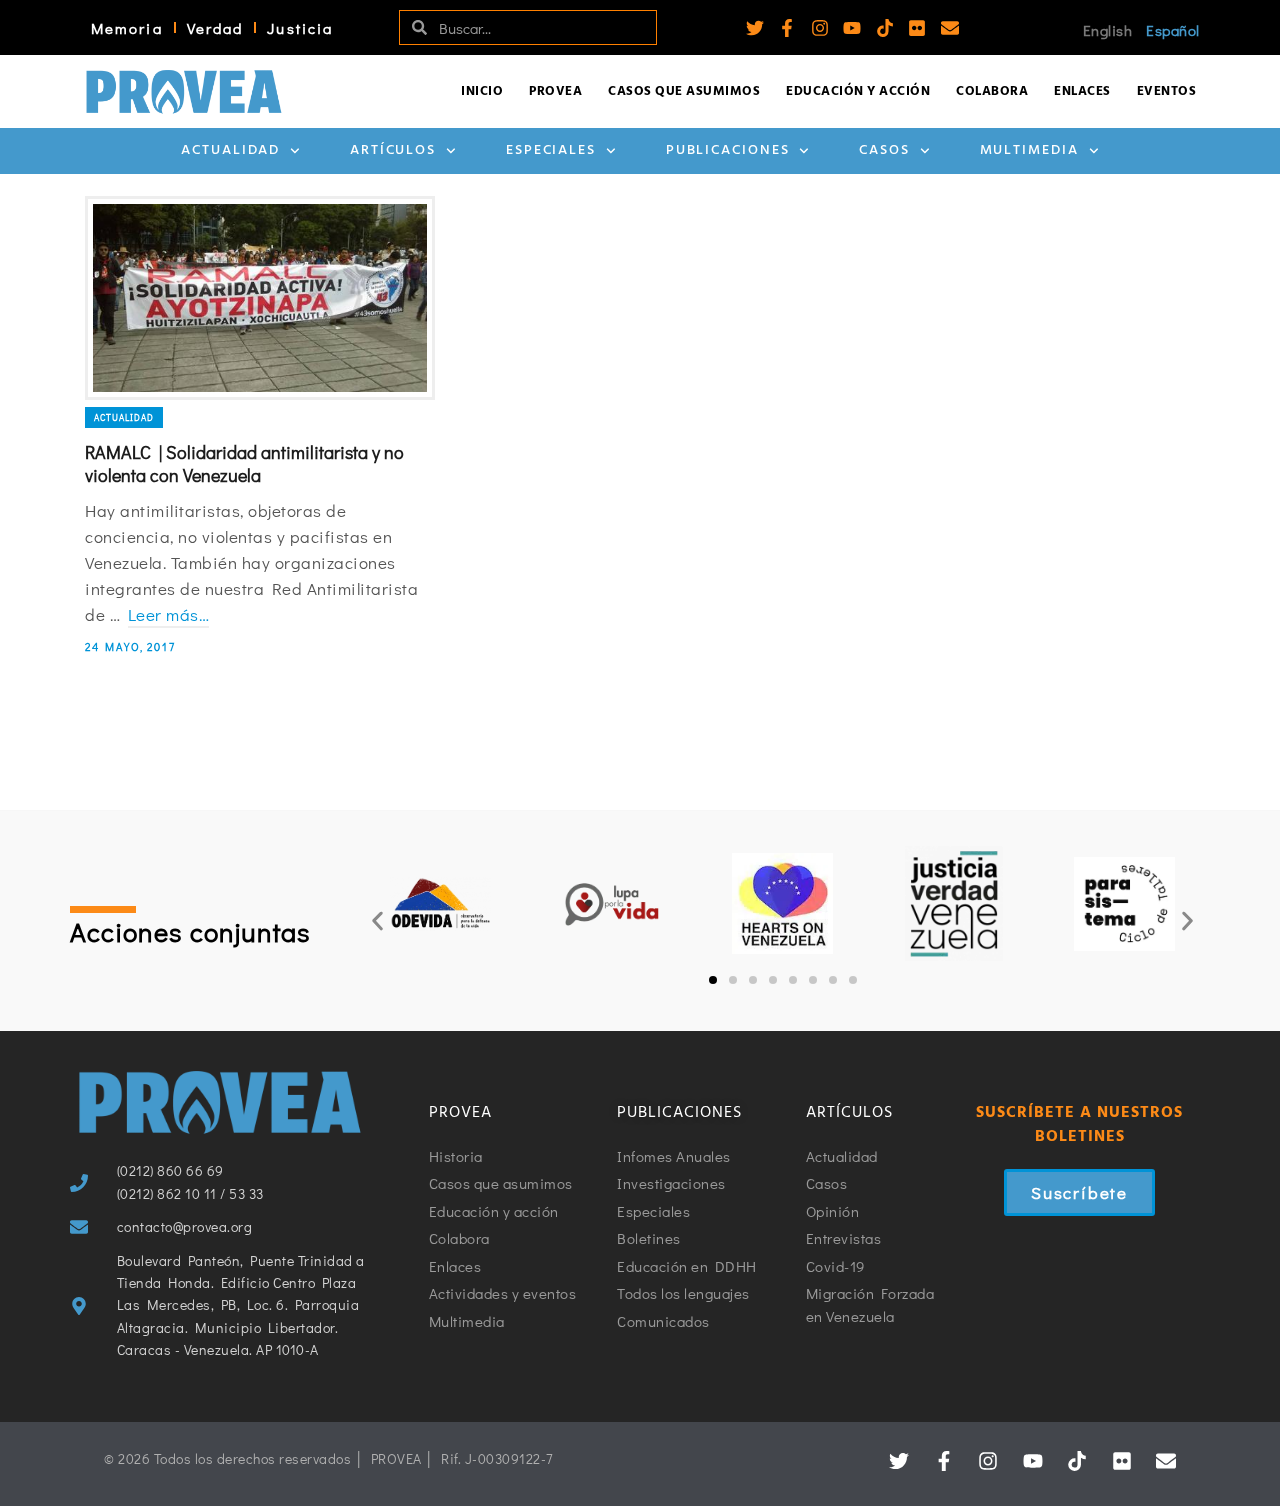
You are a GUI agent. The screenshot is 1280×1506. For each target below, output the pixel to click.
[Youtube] (852, 28)
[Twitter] (755, 28)
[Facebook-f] (787, 28)
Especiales (551, 150)
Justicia (300, 28)
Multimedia (1029, 150)
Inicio (482, 91)
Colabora (992, 91)
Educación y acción (858, 91)
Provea (555, 91)
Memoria (127, 28)
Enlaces (1082, 91)
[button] (377, 920)
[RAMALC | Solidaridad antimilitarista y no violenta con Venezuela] (260, 298)
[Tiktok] (885, 28)
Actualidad (230, 150)
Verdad (215, 28)
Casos (884, 150)
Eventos (1167, 91)
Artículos (393, 150)
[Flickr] (917, 28)
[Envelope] (950, 28)
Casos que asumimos (684, 91)
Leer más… (169, 614)
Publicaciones (728, 150)
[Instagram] (820, 28)
